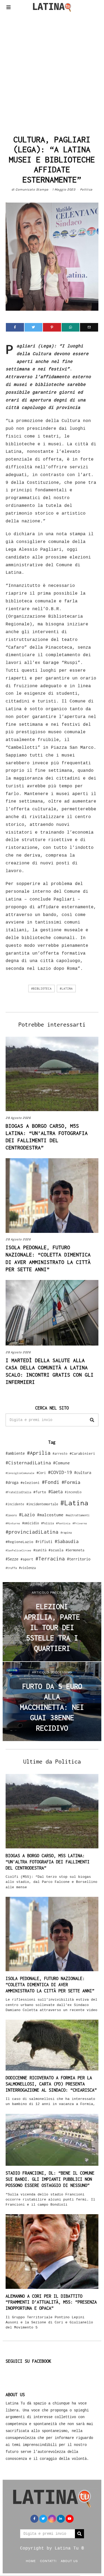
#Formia (71, 1482)
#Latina (66, 989)
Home (31, 2561)
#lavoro (11, 1515)
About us (69, 2561)
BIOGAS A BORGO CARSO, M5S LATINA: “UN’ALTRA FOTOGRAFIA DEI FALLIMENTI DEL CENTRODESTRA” (48, 1862)
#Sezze (12, 1559)
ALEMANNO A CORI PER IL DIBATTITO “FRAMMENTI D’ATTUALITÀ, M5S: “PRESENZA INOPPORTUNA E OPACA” (51, 2302)
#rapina (66, 1533)
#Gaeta (55, 1492)
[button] (92, 1420)
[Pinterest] (52, 327)
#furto (40, 1492)
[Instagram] (52, 2519)
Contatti (48, 2561)
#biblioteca (41, 989)
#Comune (61, 1463)
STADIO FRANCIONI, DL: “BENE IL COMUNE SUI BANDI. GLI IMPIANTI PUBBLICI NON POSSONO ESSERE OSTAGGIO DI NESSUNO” (50, 2179)
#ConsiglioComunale (20, 1473)
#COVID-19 (60, 1472)
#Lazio (27, 1515)
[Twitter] (34, 327)
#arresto (60, 1454)
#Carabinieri (82, 1453)
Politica (86, 189)
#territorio (79, 1559)
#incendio (73, 1492)
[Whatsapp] (71, 327)
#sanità (40, 1550)
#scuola (56, 1550)
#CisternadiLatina (28, 1463)
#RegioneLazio (19, 1542)
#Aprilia (39, 1453)
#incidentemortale (42, 1504)
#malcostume (50, 1515)
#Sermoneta (75, 1550)
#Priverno (80, 1523)
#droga (12, 1482)
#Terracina (50, 1559)
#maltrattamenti (78, 1515)
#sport (27, 1559)
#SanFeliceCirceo (18, 1550)
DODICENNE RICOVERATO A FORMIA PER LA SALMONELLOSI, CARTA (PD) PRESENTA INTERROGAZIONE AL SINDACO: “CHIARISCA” (51, 2084)
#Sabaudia (67, 1541)
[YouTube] (70, 2519)
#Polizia (47, 1523)
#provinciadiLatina (32, 1532)
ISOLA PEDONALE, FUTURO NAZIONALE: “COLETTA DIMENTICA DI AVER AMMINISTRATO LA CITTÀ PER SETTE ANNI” (50, 1985)
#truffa (11, 1568)
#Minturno (13, 1523)
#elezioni (30, 1483)
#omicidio (31, 1523)
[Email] (89, 327)
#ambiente (15, 1453)
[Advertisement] (52, 72)
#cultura (83, 1473)
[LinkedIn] (61, 2519)
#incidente (15, 1504)
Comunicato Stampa (32, 189)
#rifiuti (44, 1542)
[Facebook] (15, 327)
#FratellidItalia (18, 1492)
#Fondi (51, 1482)
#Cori (41, 1473)
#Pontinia (63, 1523)
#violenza (27, 1568)
